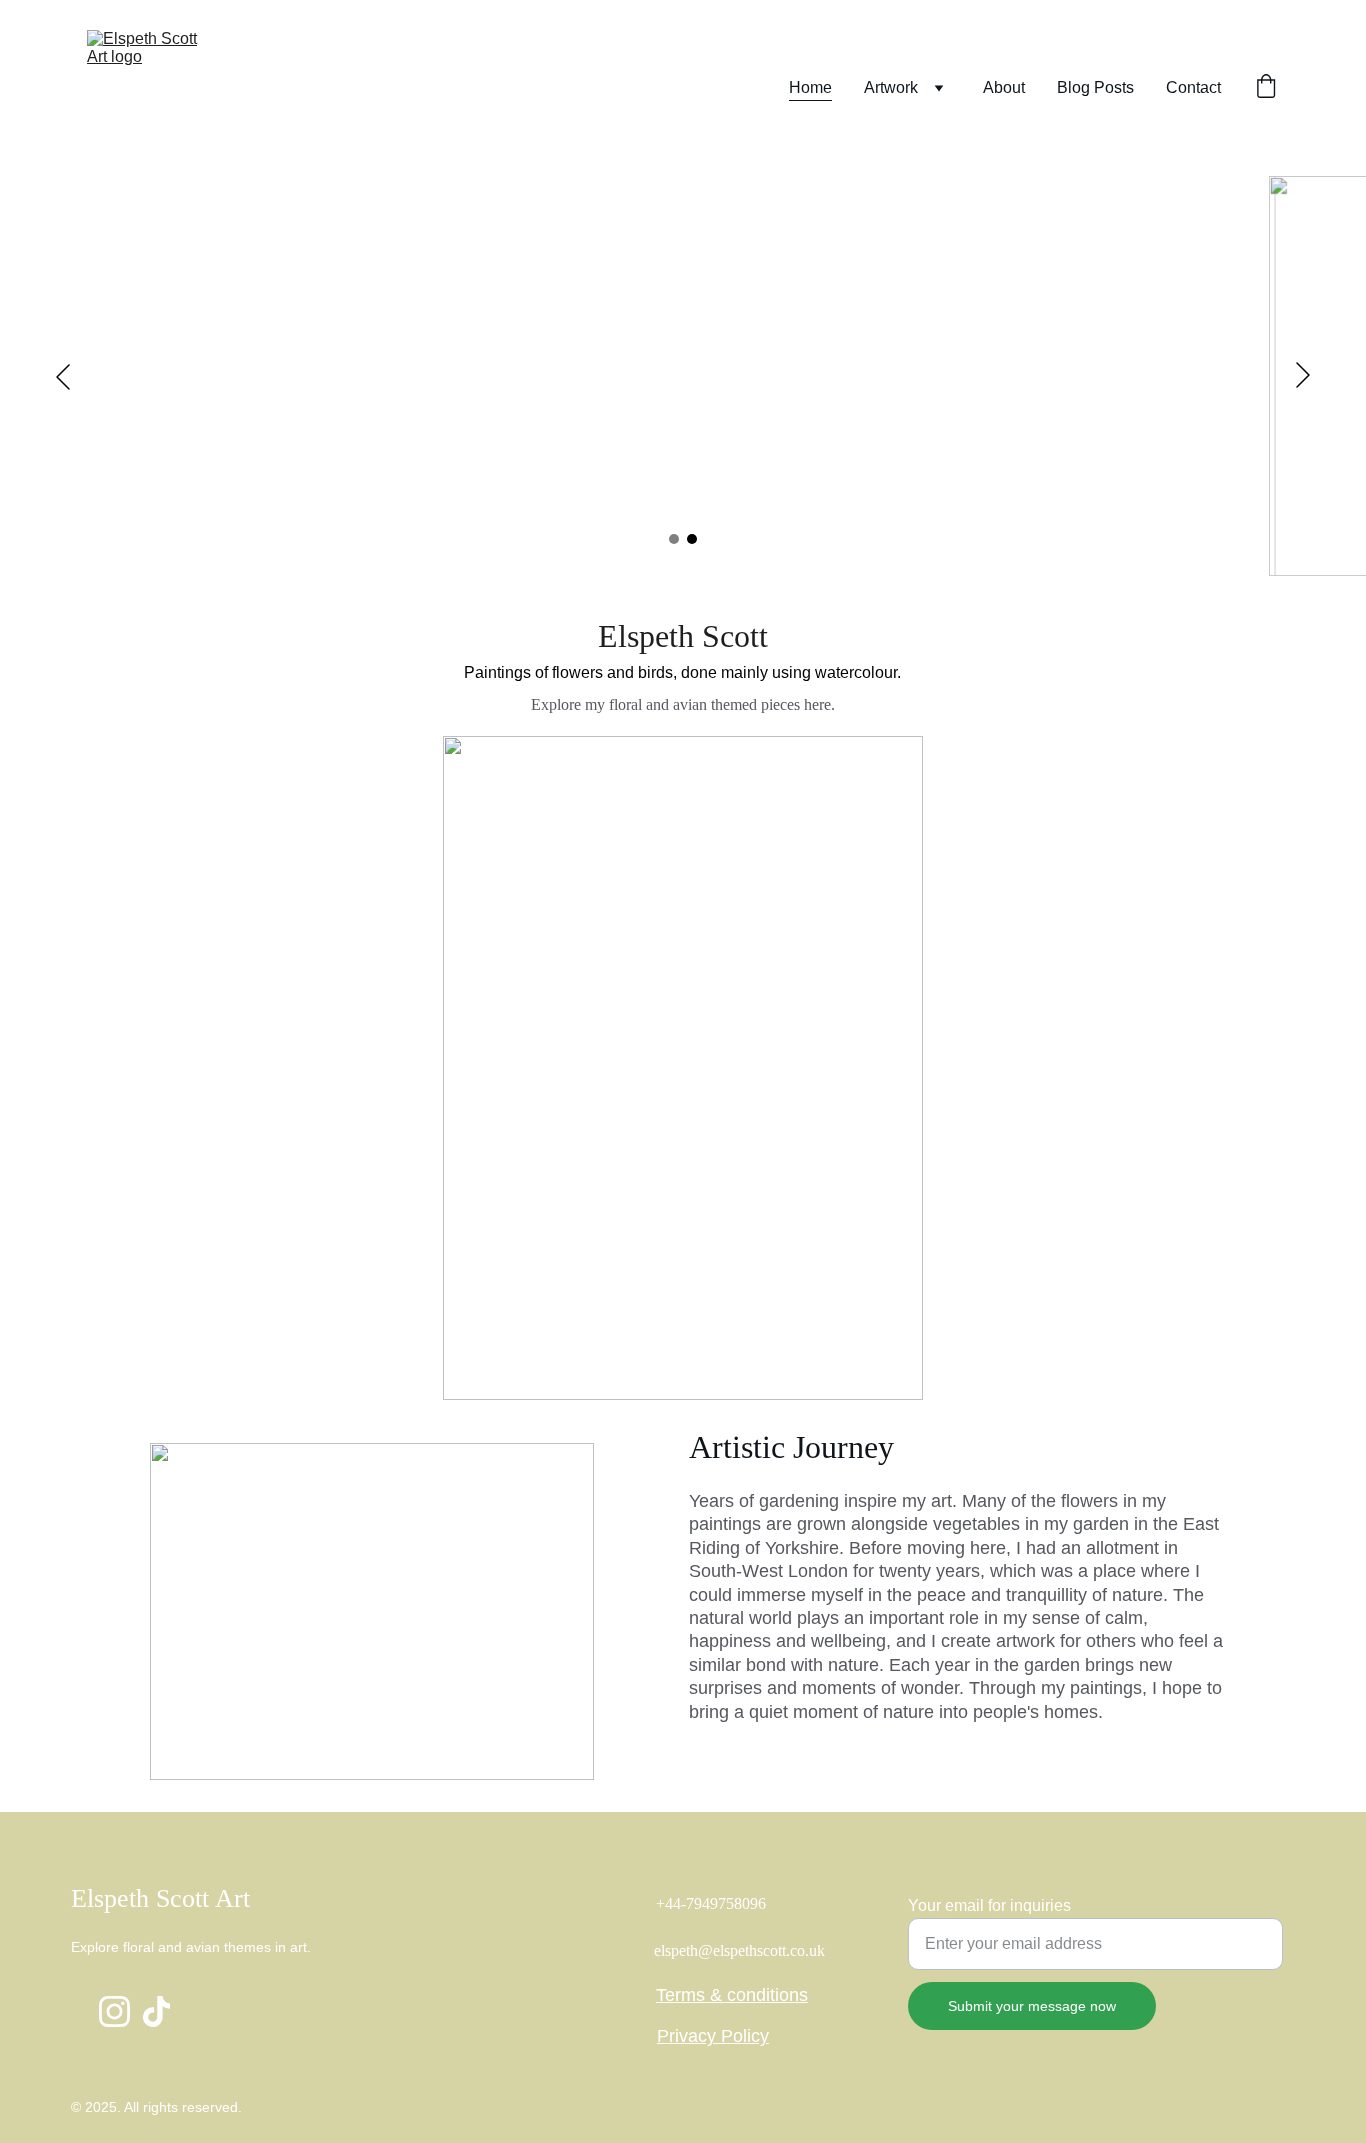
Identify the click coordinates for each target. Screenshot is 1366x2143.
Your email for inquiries (989, 1905)
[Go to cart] (1266, 88)
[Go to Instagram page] (114, 2011)
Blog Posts (1095, 87)
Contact (1193, 87)
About (1004, 87)
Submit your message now (1032, 2006)
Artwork (891, 87)
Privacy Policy (713, 2036)
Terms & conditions (732, 1995)
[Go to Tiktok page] (156, 2011)
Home (810, 87)
